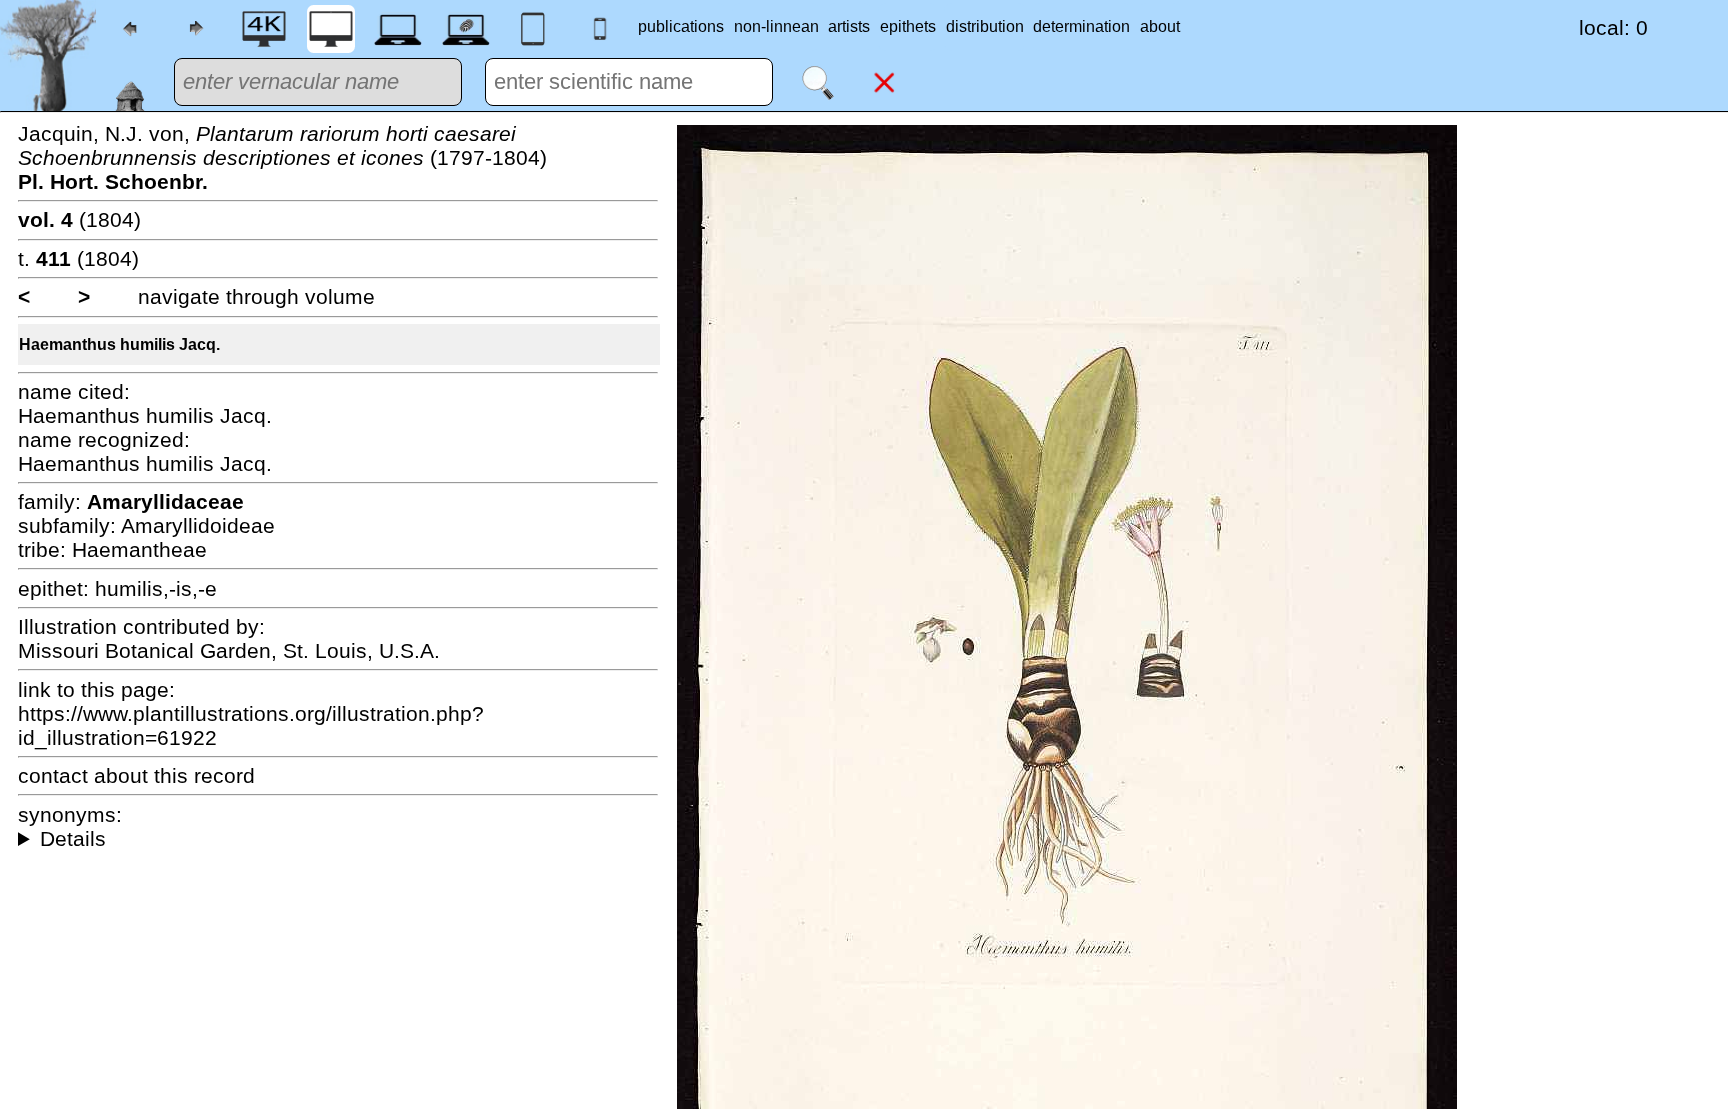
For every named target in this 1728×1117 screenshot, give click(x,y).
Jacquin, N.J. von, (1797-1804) (282, 157)
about (1160, 26)
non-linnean (776, 26)
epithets (908, 26)
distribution (985, 26)
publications (681, 26)
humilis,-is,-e (156, 588)
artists (849, 26)
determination (1081, 26)
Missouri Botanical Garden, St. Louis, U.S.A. (229, 650)
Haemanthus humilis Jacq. (119, 344)
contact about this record (136, 775)
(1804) (79, 219)
